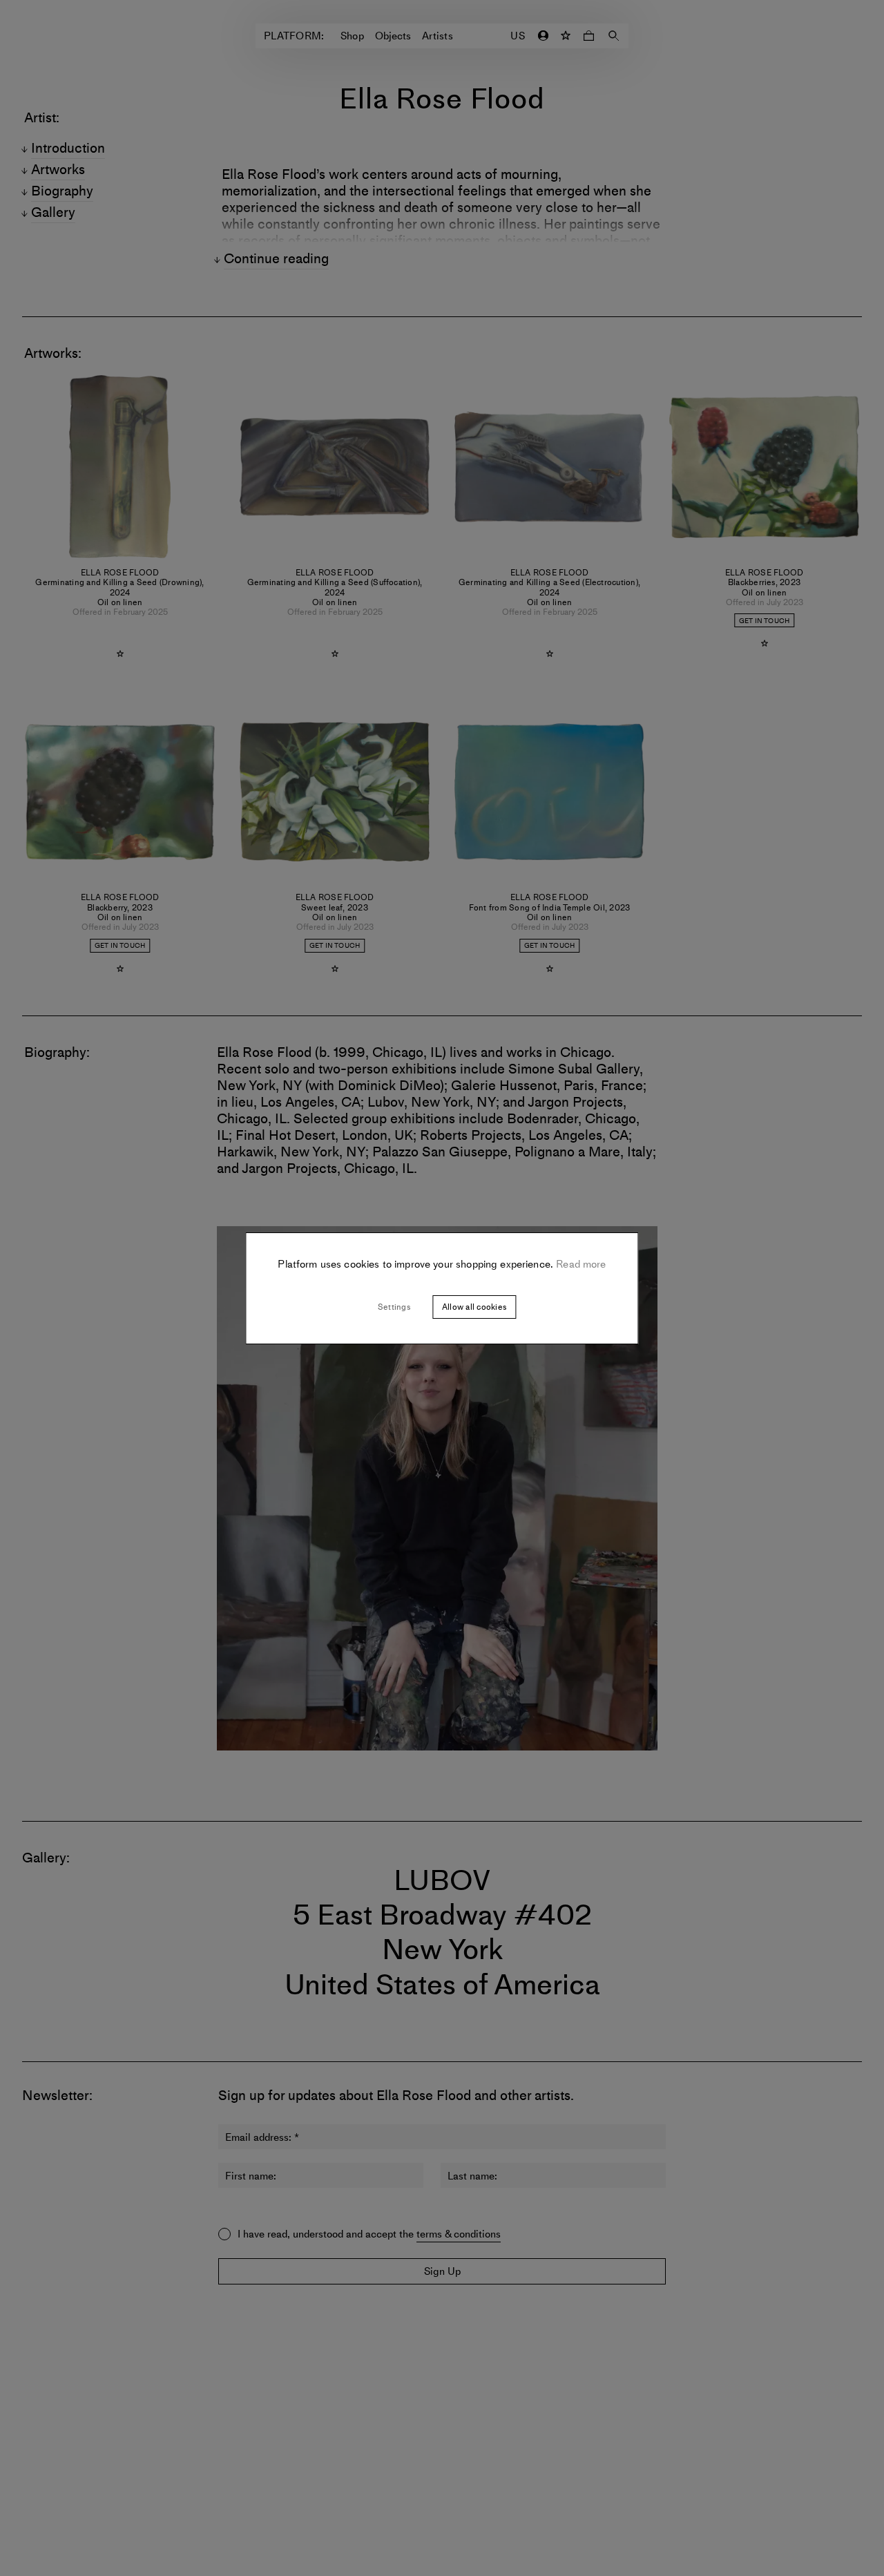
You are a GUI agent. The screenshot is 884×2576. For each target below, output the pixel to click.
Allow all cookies (474, 1307)
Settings (394, 1307)
